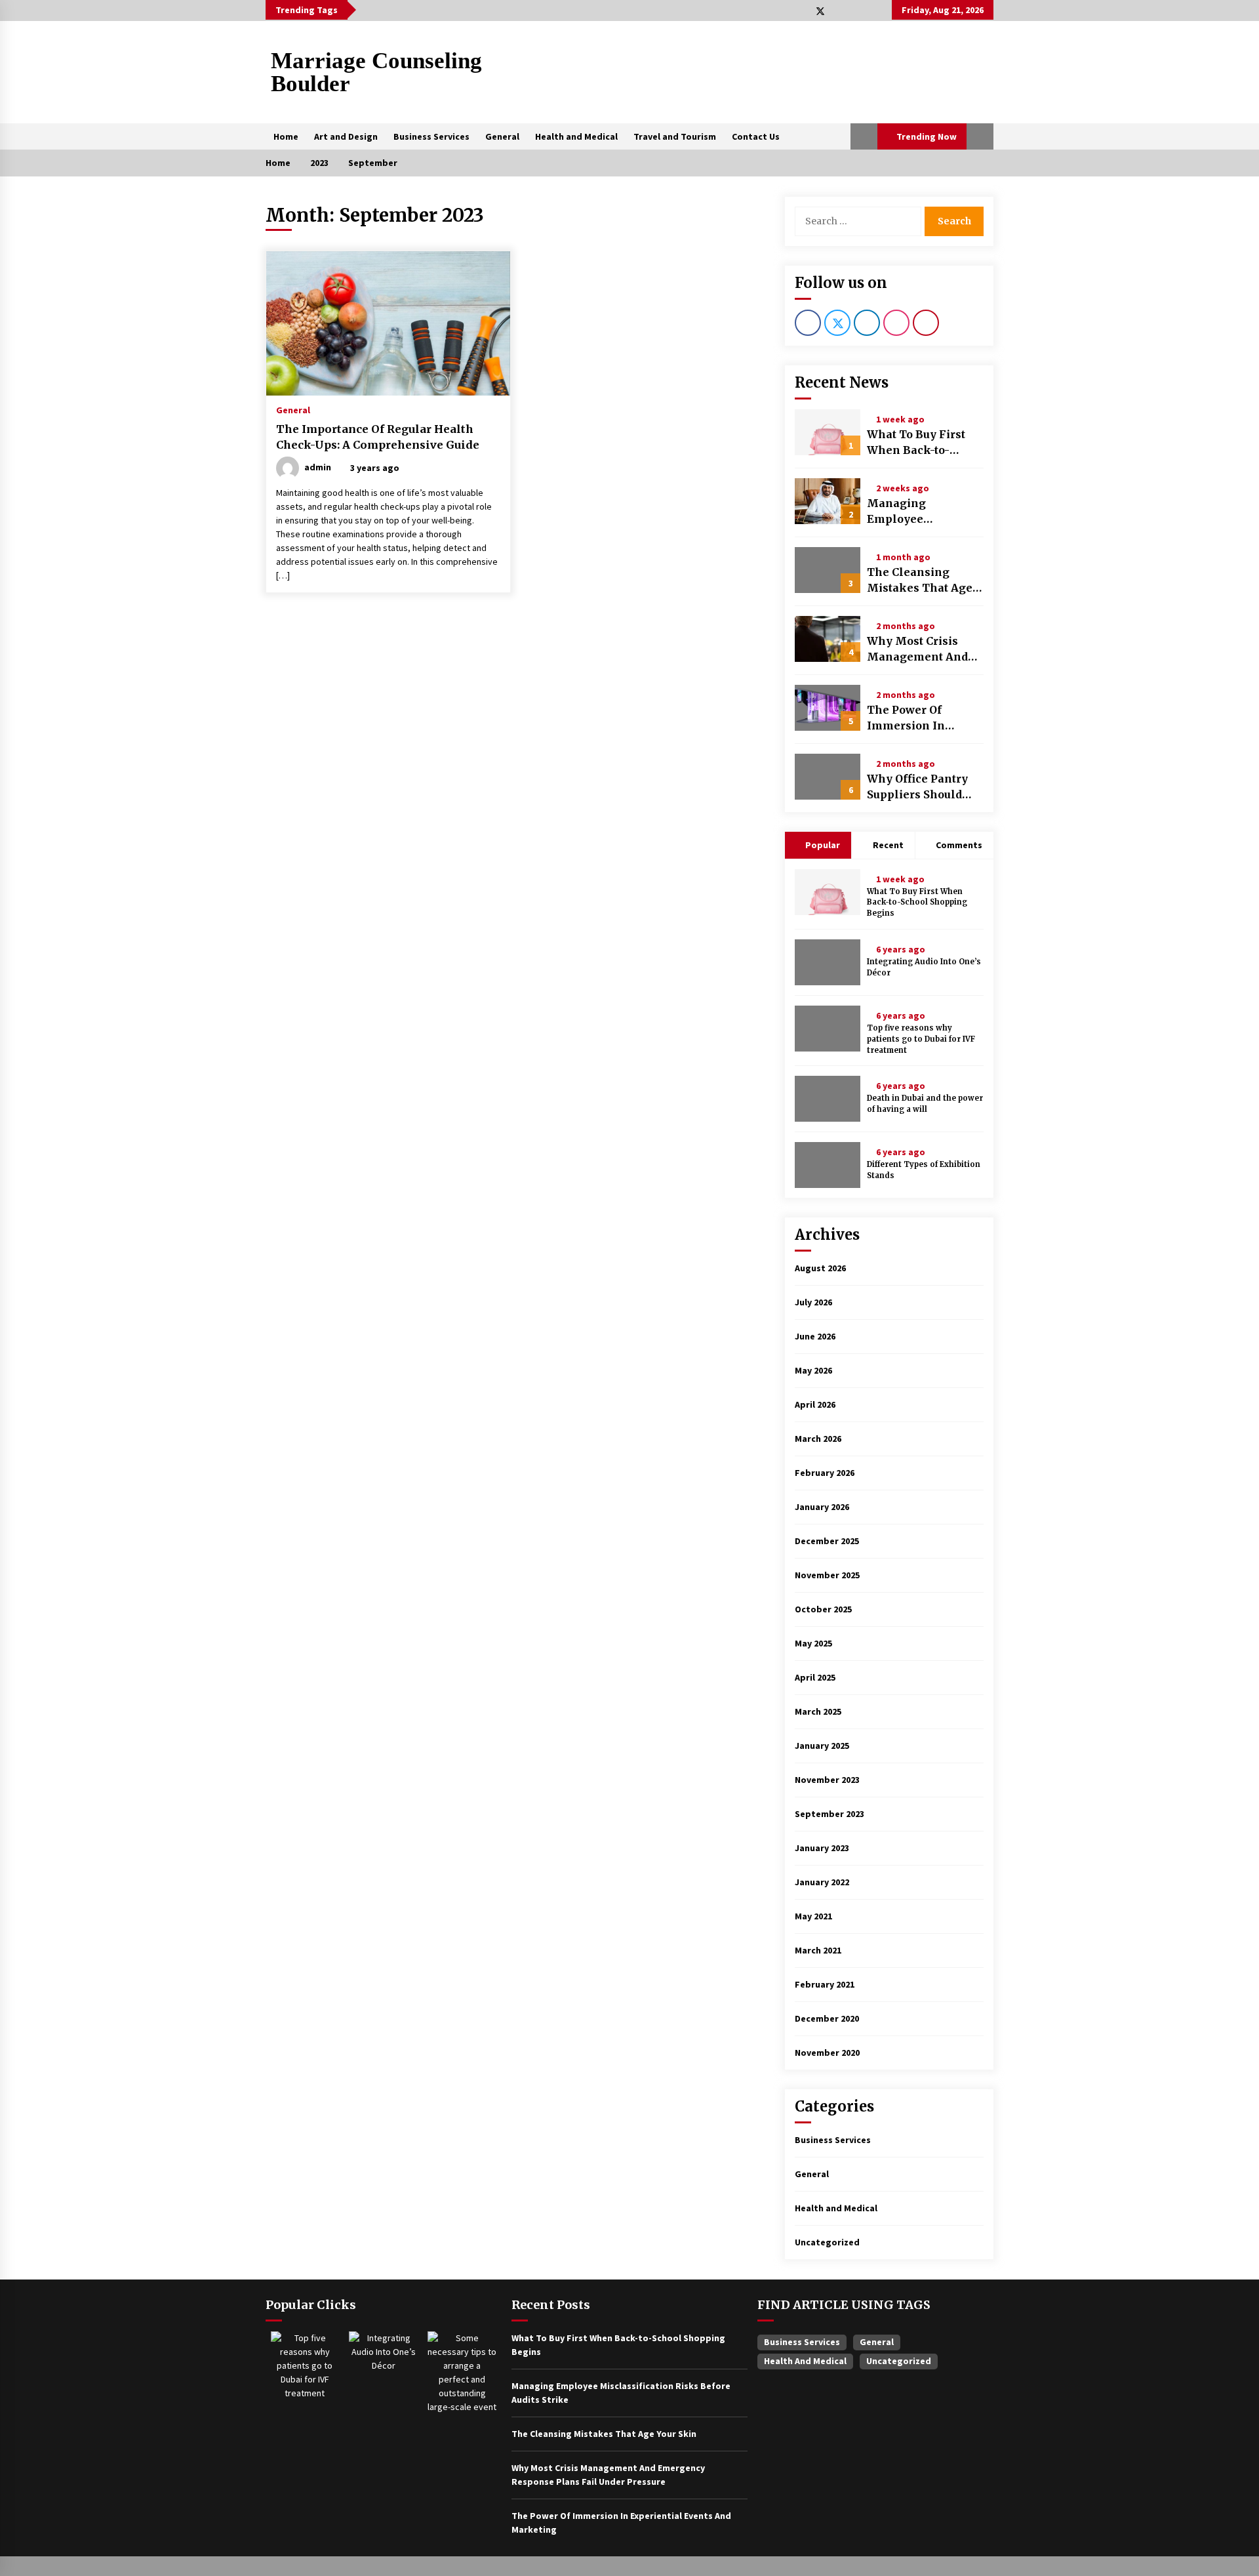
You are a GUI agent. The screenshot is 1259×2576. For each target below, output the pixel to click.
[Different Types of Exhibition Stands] (828, 1165)
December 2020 (827, 2018)
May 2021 (813, 1916)
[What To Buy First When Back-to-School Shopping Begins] (828, 432)
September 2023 (829, 1814)
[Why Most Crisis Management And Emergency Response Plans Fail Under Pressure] (828, 639)
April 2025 (815, 1677)
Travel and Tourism (675, 136)
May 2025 (813, 1643)
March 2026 (818, 1439)
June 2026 (815, 1336)
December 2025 (827, 1541)
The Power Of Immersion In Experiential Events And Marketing (923, 718)
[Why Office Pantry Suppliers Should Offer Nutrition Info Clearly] (828, 777)
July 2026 (813, 1302)
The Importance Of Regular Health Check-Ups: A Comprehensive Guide (378, 437)
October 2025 (823, 1609)
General (502, 136)
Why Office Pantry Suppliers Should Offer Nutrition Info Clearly (921, 787)
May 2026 (813, 1370)
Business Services (431, 136)
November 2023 (827, 1780)
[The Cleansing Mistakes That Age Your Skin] (828, 570)
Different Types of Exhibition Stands (924, 1170)
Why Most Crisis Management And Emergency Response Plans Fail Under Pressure (924, 649)
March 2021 (818, 1950)
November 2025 (827, 1575)
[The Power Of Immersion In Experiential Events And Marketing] (828, 708)
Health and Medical (576, 136)
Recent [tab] (888, 845)
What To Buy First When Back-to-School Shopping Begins (916, 443)
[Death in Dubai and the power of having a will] (828, 1099)
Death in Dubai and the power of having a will (925, 1104)
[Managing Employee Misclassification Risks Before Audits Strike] (828, 501)
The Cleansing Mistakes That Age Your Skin (920, 581)
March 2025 (818, 1711)
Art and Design (346, 136)
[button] (864, 136)
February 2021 (825, 1984)
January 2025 (822, 1746)
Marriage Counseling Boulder (376, 72)
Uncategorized (827, 2242)
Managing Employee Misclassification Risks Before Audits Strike (921, 512)
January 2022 (822, 1882)
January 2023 (822, 1848)
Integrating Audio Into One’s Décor (924, 967)
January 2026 (822, 1507)
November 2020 (827, 2053)
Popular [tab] (822, 845)
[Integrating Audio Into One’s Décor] (828, 962)
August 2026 (820, 1268)
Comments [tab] (959, 845)
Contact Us (756, 136)
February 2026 (825, 1473)
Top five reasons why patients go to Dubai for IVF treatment (921, 1039)
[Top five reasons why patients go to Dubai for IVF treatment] (828, 1029)
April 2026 (815, 1404)
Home (286, 136)
